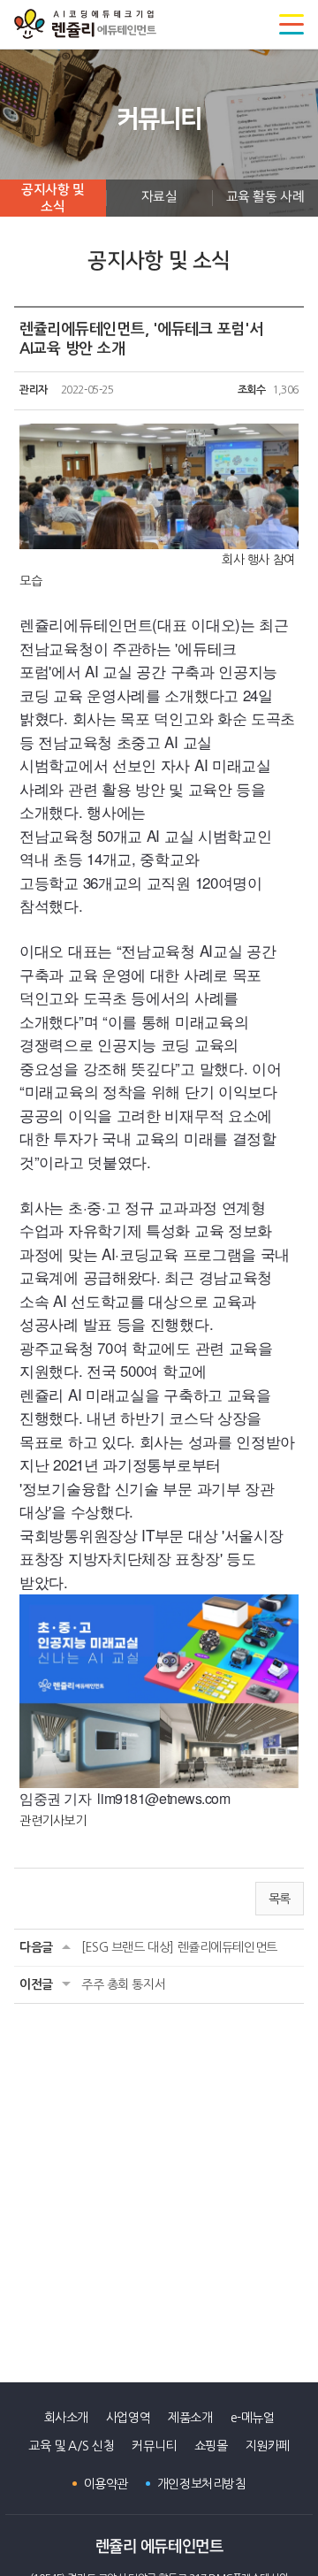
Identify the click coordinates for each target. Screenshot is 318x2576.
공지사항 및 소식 (53, 199)
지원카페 (268, 2446)
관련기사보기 (53, 1821)
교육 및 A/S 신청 (71, 2446)
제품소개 (190, 2418)
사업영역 (128, 2418)
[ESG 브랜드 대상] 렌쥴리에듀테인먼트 (179, 1947)
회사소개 (66, 2418)
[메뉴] (291, 25)
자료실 (159, 197)
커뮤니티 (154, 2446)
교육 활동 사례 (265, 197)
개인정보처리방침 (202, 2484)
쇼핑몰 (211, 2446)
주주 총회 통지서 (123, 1984)
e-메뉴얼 (253, 2418)
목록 (280, 1899)
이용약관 (106, 2484)
